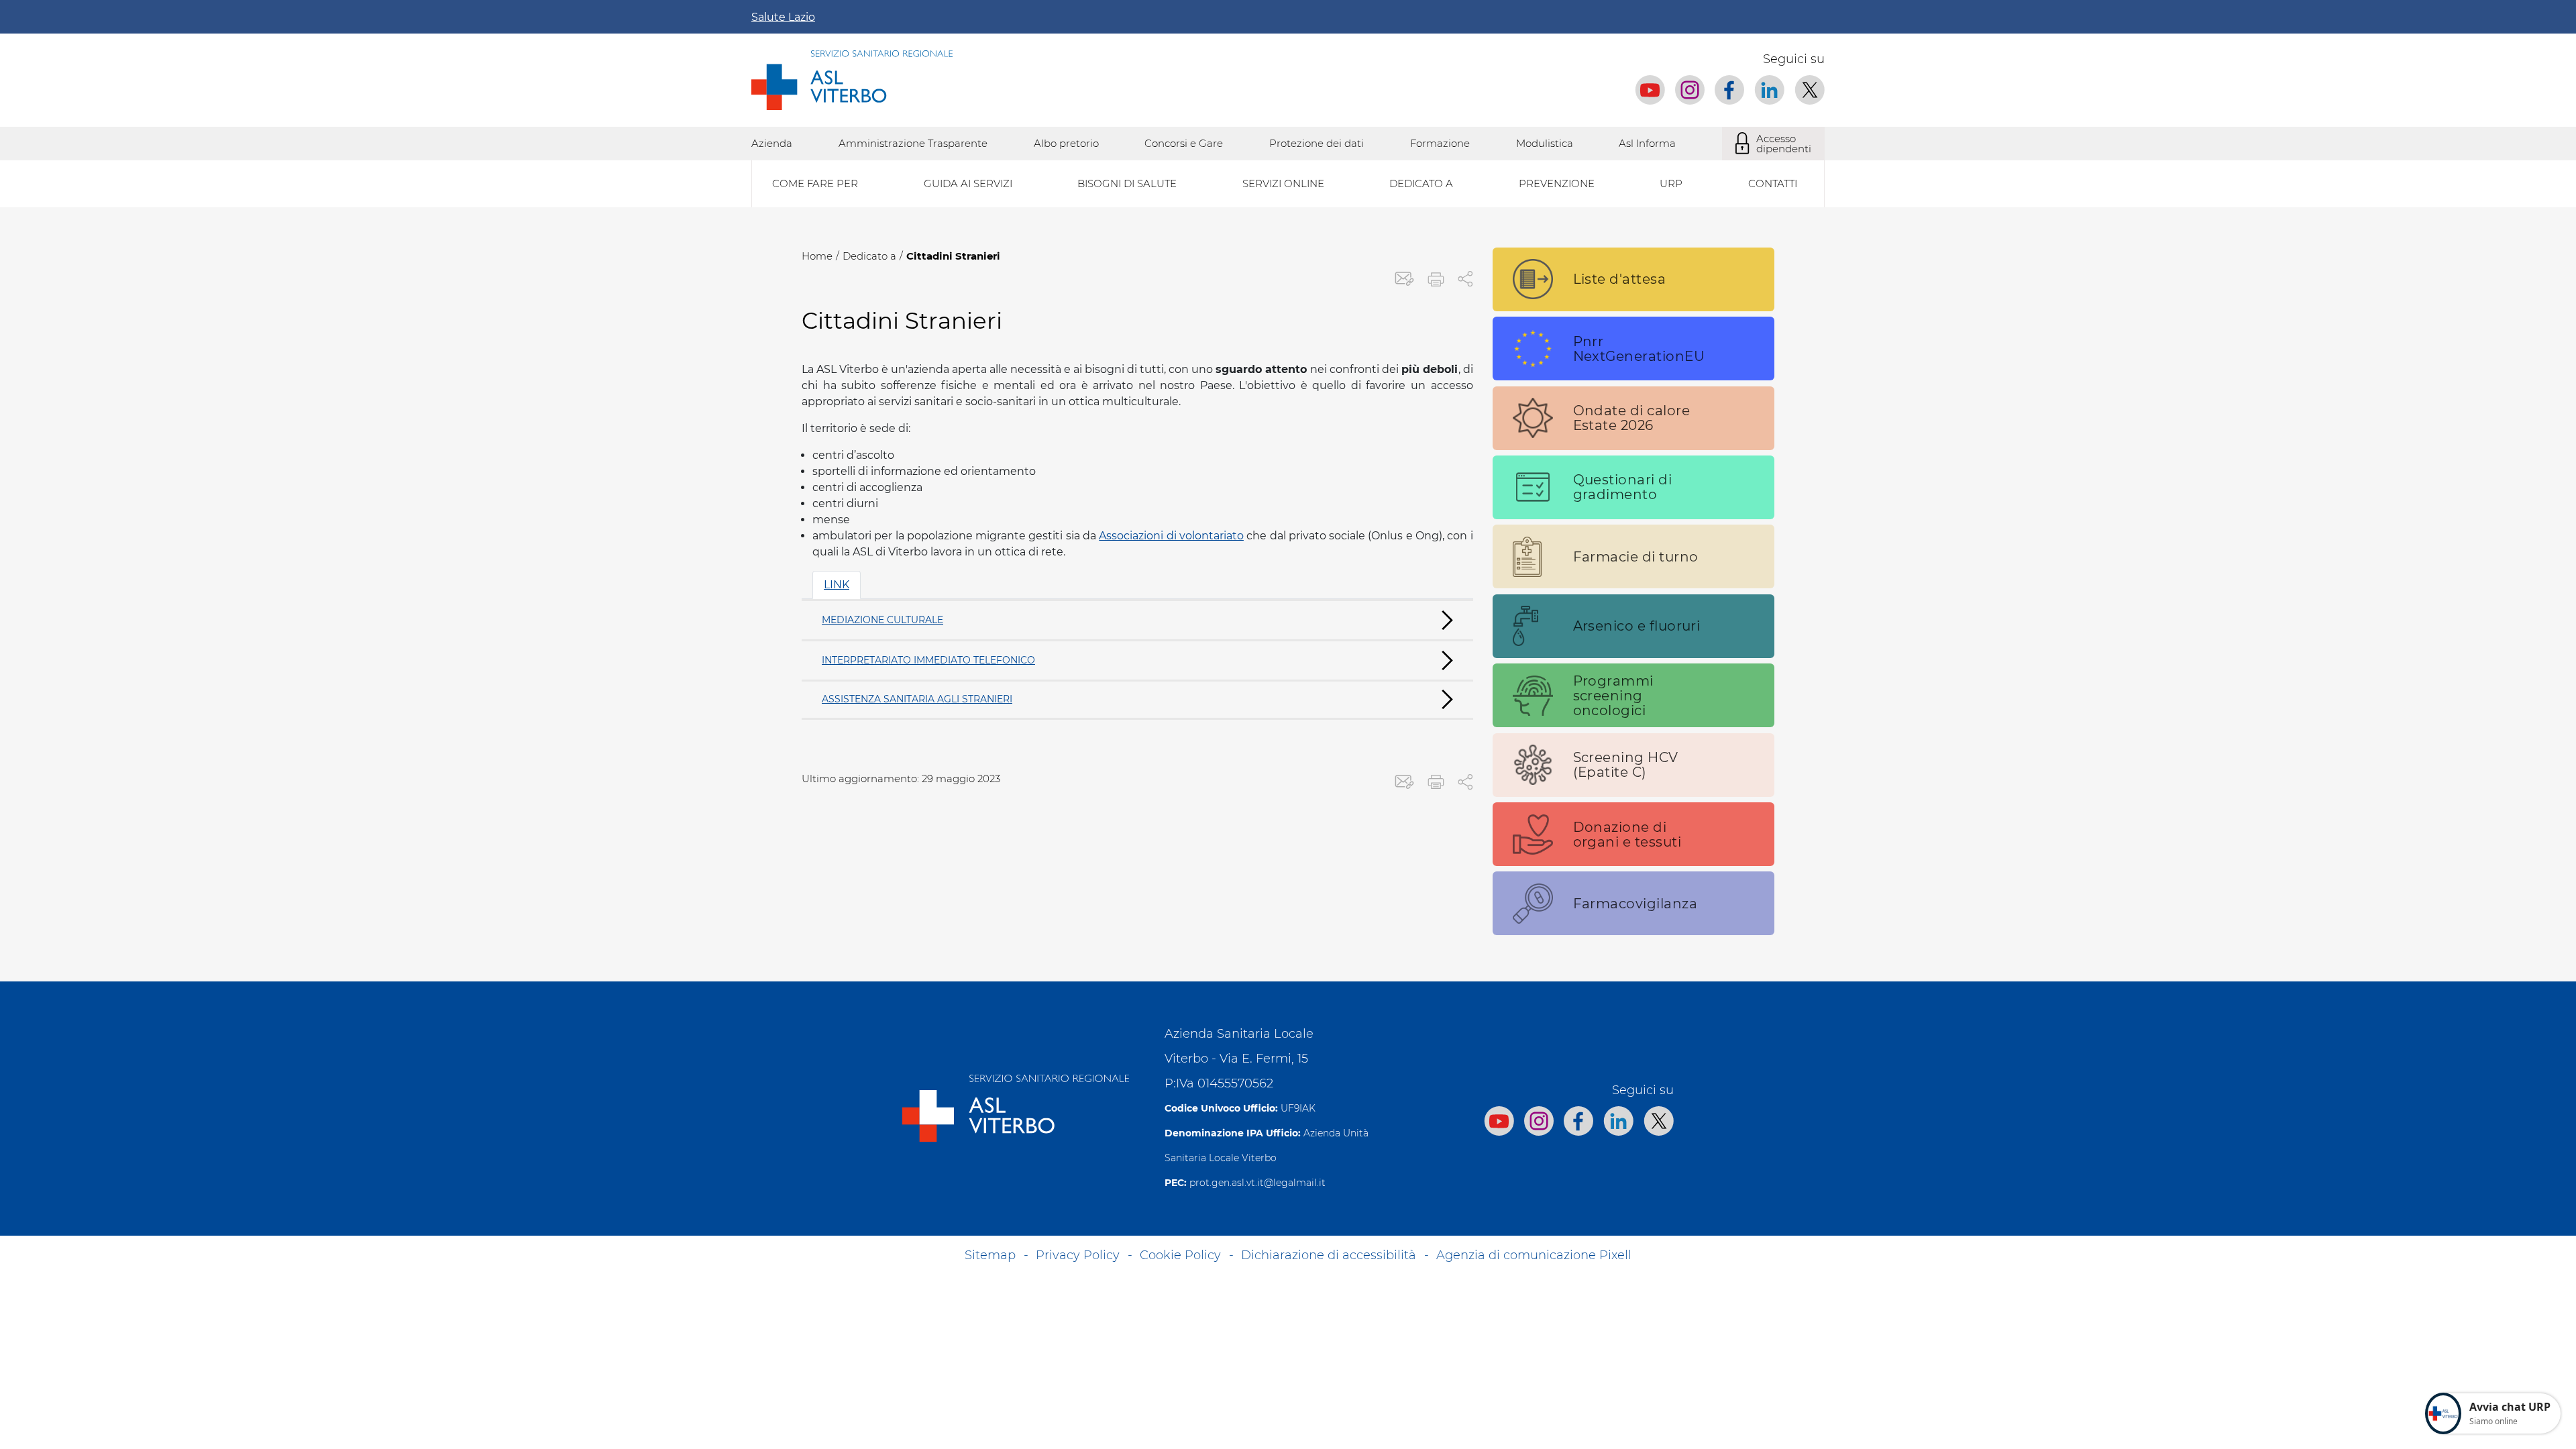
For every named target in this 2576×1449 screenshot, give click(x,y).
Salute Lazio (783, 17)
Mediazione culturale (882, 620)
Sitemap (990, 1255)
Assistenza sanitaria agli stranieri (917, 699)
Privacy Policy (1078, 1255)
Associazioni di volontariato (1171, 536)
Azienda (772, 143)
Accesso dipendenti (1784, 144)
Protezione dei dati (1317, 143)
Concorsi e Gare (1184, 143)
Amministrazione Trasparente (913, 143)
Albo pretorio (1066, 143)
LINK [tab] (837, 585)
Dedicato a (869, 256)
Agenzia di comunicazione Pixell (1534, 1255)
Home (817, 256)
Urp (1671, 183)
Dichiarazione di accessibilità (1329, 1255)
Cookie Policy (1180, 1255)
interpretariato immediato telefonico (928, 660)
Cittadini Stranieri (953, 256)
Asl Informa (1647, 143)
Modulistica (1545, 143)
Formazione (1440, 143)
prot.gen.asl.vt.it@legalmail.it (1257, 1183)
